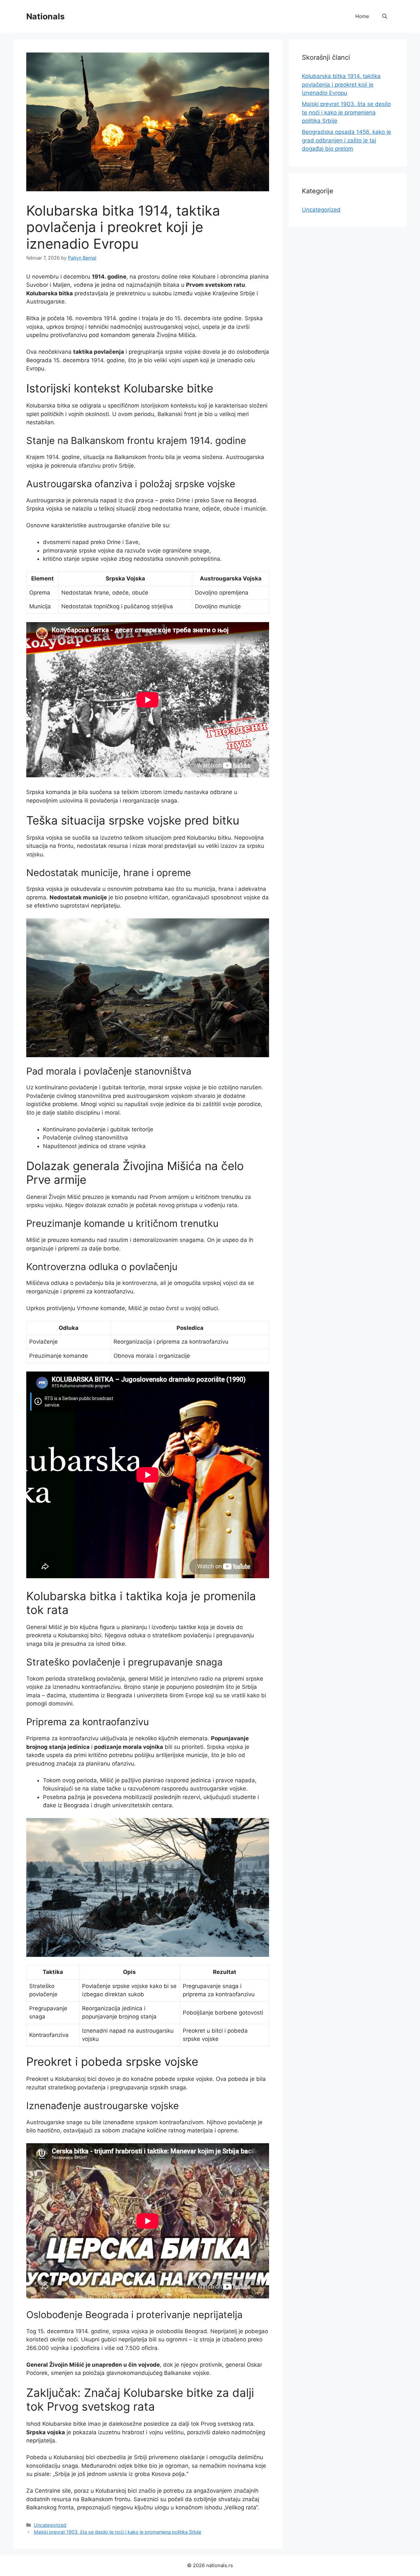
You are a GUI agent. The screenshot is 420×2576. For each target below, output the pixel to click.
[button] (385, 16)
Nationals (45, 16)
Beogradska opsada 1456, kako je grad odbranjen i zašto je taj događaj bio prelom (346, 140)
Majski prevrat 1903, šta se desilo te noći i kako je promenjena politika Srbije (117, 2532)
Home (362, 16)
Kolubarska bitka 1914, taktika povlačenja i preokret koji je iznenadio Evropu (341, 84)
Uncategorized (50, 2525)
